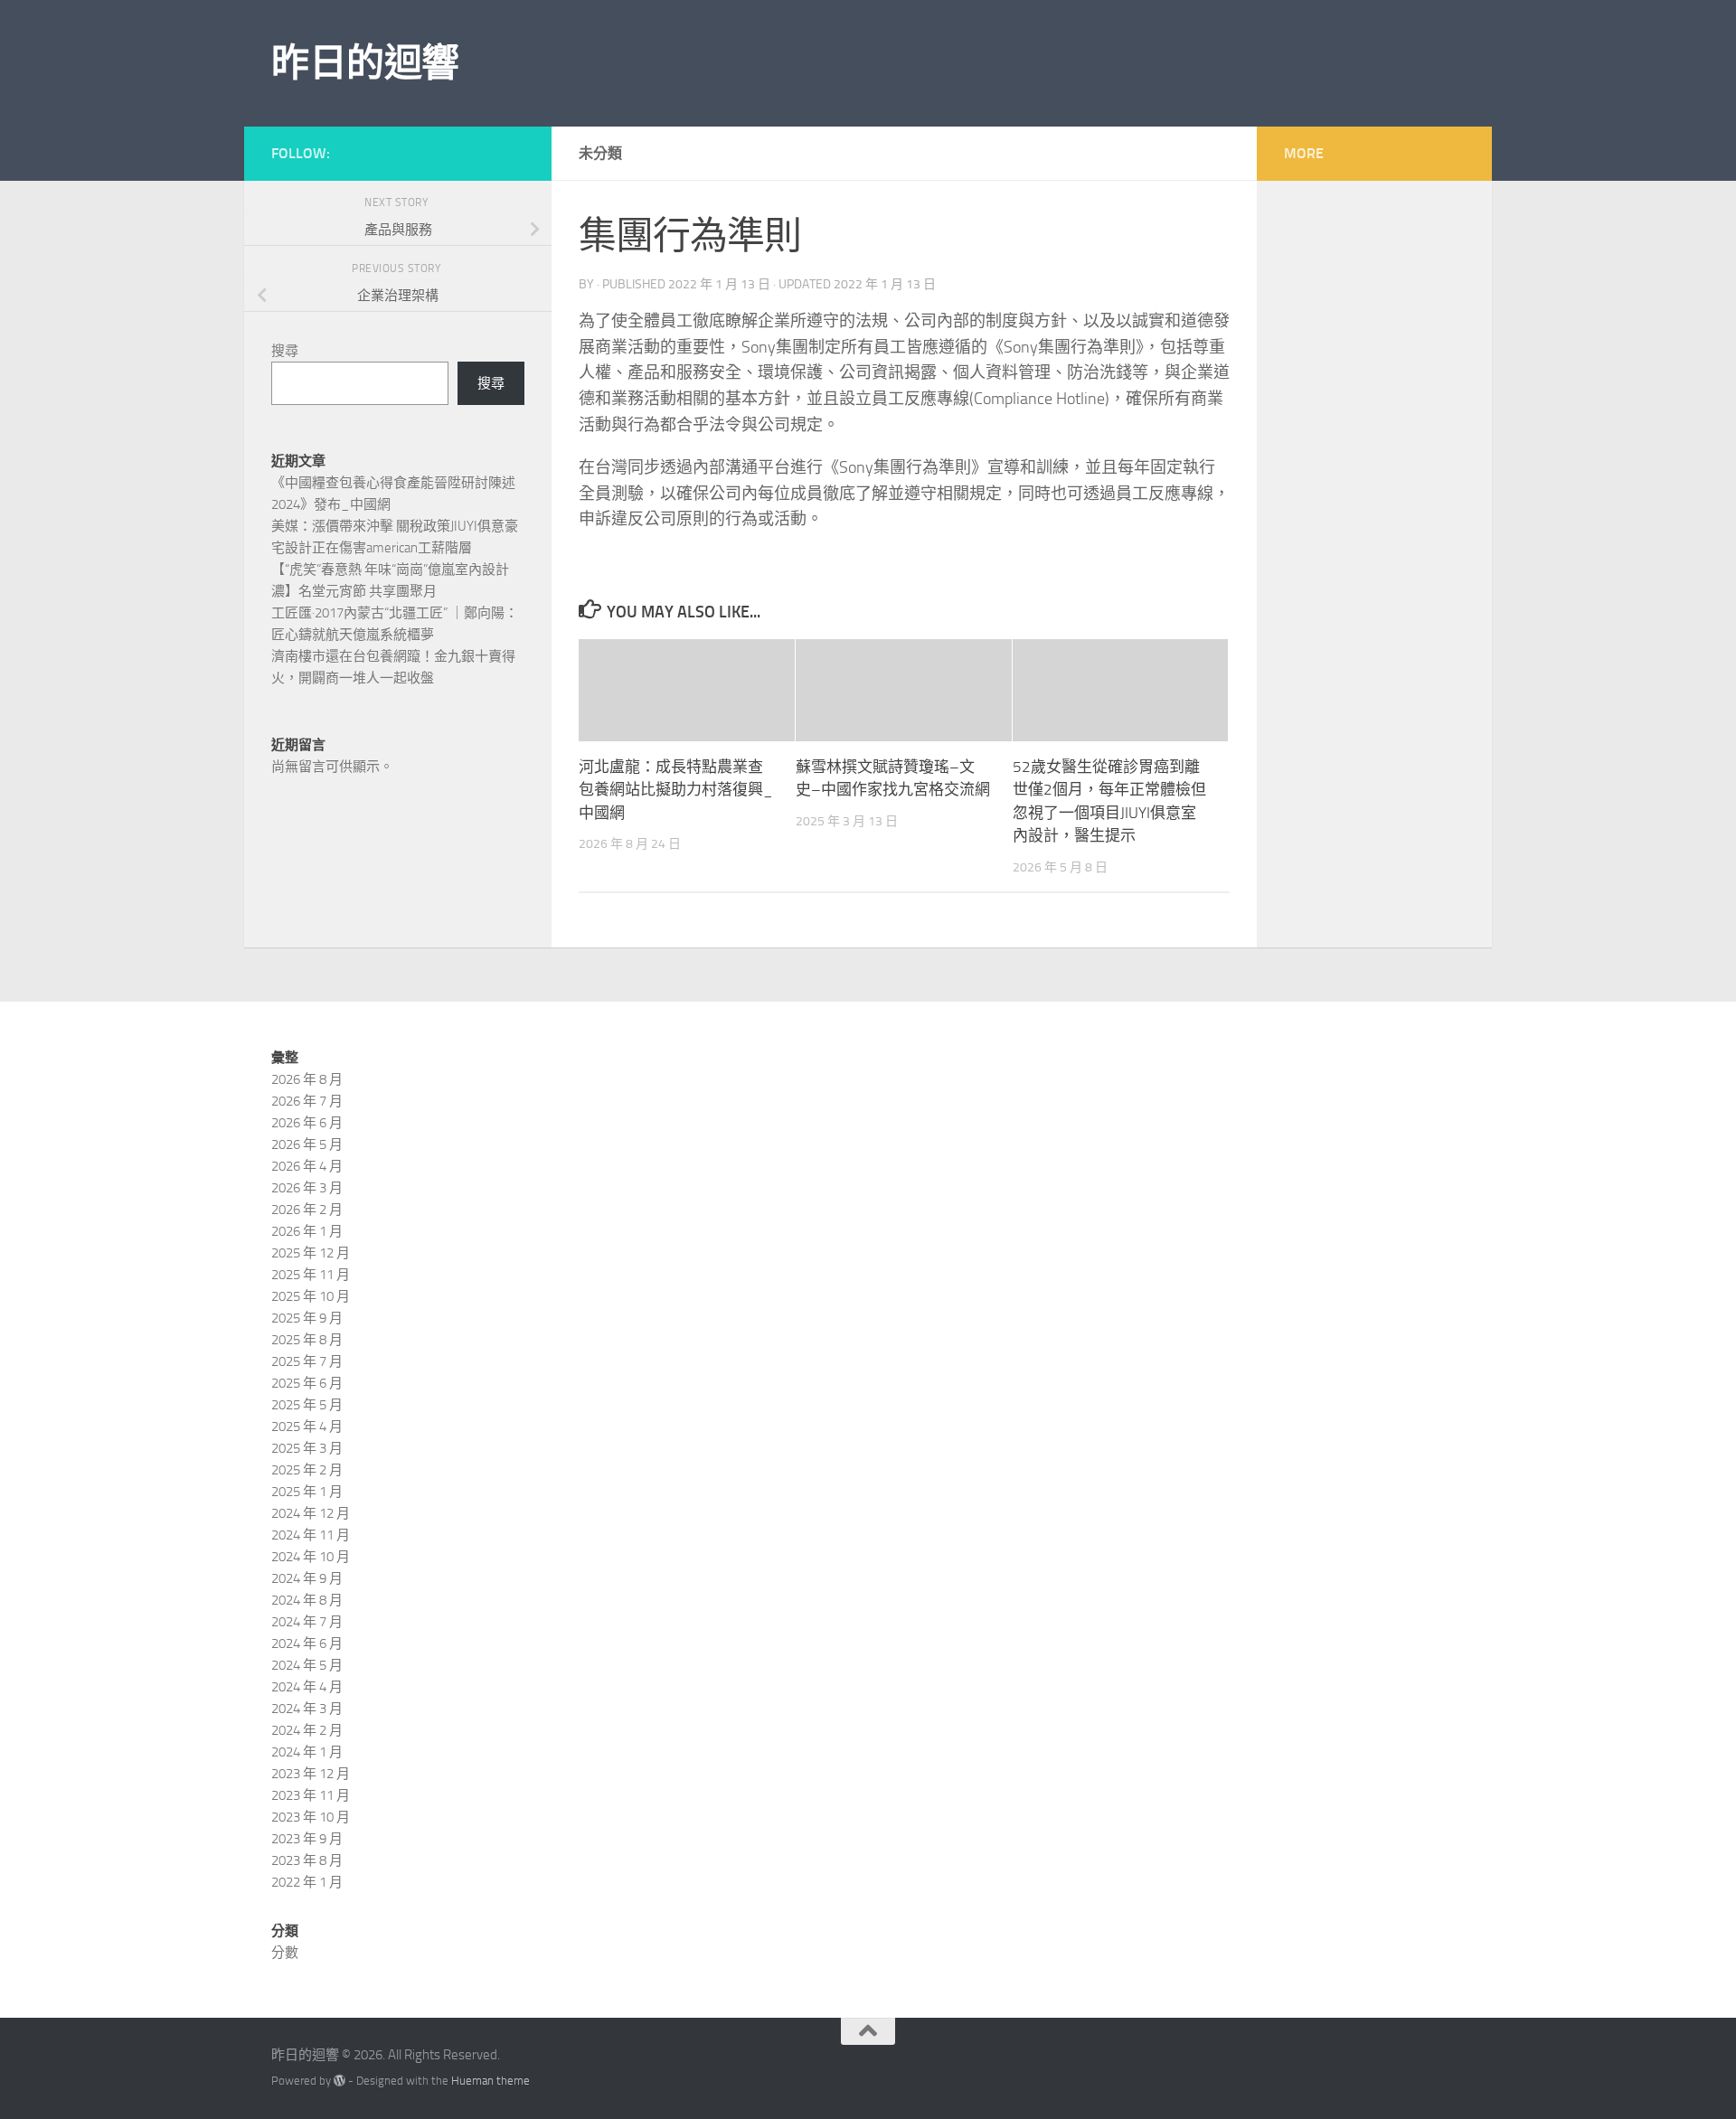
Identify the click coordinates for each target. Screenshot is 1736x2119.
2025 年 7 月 (307, 1361)
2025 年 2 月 (307, 1470)
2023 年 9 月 (307, 1839)
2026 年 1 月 (307, 1231)
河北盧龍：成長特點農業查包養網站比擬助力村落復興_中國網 (676, 790)
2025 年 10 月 (311, 1296)
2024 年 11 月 (311, 1535)
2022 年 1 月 (307, 1882)
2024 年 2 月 (307, 1730)
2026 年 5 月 (307, 1144)
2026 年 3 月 (307, 1188)
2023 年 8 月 (307, 1860)
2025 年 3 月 (307, 1448)
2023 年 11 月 (311, 1795)
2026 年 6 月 (307, 1123)
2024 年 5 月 (307, 1665)
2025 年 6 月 (307, 1383)
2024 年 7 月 (307, 1622)
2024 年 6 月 (307, 1643)
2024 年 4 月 (307, 1687)
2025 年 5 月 (307, 1405)
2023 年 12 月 (311, 1774)
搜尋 (285, 351)
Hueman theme (491, 2081)
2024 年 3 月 (307, 1709)
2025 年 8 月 (307, 1340)
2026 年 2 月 (307, 1210)
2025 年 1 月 (307, 1492)
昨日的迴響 (365, 63)
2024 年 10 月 (311, 1557)
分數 (285, 1953)
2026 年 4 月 (307, 1166)
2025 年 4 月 (307, 1427)
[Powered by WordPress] (340, 2081)
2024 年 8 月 (307, 1600)
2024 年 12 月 (311, 1513)
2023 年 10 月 (311, 1817)
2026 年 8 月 (307, 1079)
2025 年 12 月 (311, 1253)
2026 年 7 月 (307, 1101)
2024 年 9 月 (307, 1578)
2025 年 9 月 (307, 1318)
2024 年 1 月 (307, 1752)
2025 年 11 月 (311, 1275)
